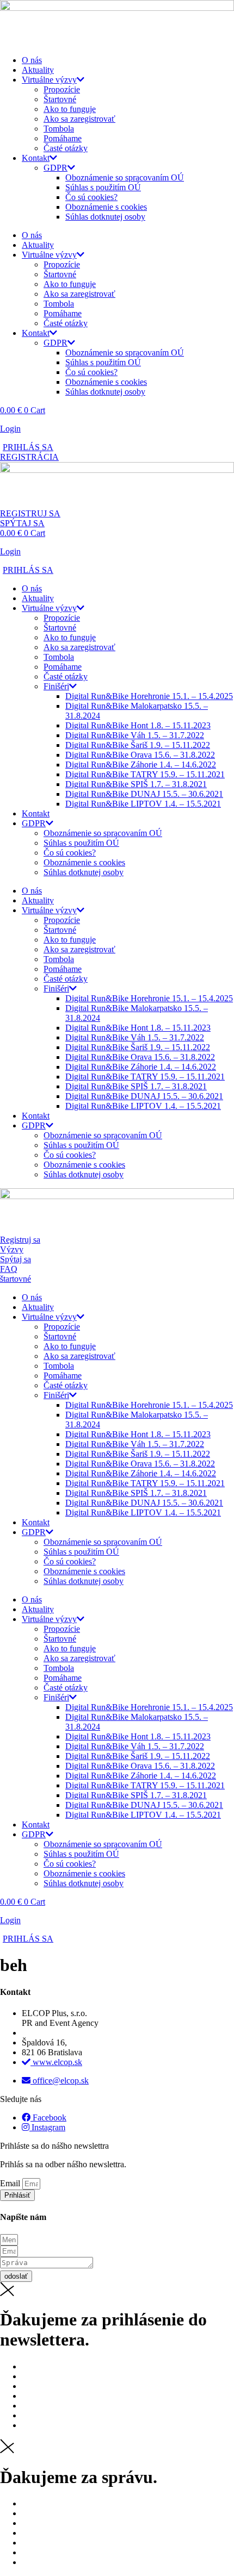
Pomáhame (63, 138)
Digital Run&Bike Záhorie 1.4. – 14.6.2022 (141, 765)
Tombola (59, 129)
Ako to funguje (70, 109)
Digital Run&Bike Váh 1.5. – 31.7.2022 (135, 735)
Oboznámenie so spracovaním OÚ (125, 177)
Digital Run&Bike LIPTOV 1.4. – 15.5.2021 (143, 804)
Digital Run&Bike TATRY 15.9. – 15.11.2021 (145, 774)
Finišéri (56, 686)
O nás (32, 60)
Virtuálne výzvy (49, 80)
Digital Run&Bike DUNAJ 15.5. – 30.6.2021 (144, 794)
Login (10, 429)
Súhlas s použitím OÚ (103, 187)
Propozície (62, 89)
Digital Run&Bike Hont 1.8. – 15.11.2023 (138, 725)
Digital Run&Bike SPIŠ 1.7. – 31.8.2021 (136, 784)
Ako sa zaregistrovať (79, 119)
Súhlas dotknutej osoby (105, 217)
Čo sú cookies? (91, 197)
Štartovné (60, 99)
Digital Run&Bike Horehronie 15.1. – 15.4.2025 (149, 696)
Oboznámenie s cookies (106, 207)
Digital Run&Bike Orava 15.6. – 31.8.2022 (140, 755)
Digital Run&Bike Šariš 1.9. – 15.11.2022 (138, 745)
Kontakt (36, 158)
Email (11, 2183)
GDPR (56, 168)
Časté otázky (66, 148)
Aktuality (38, 70)
